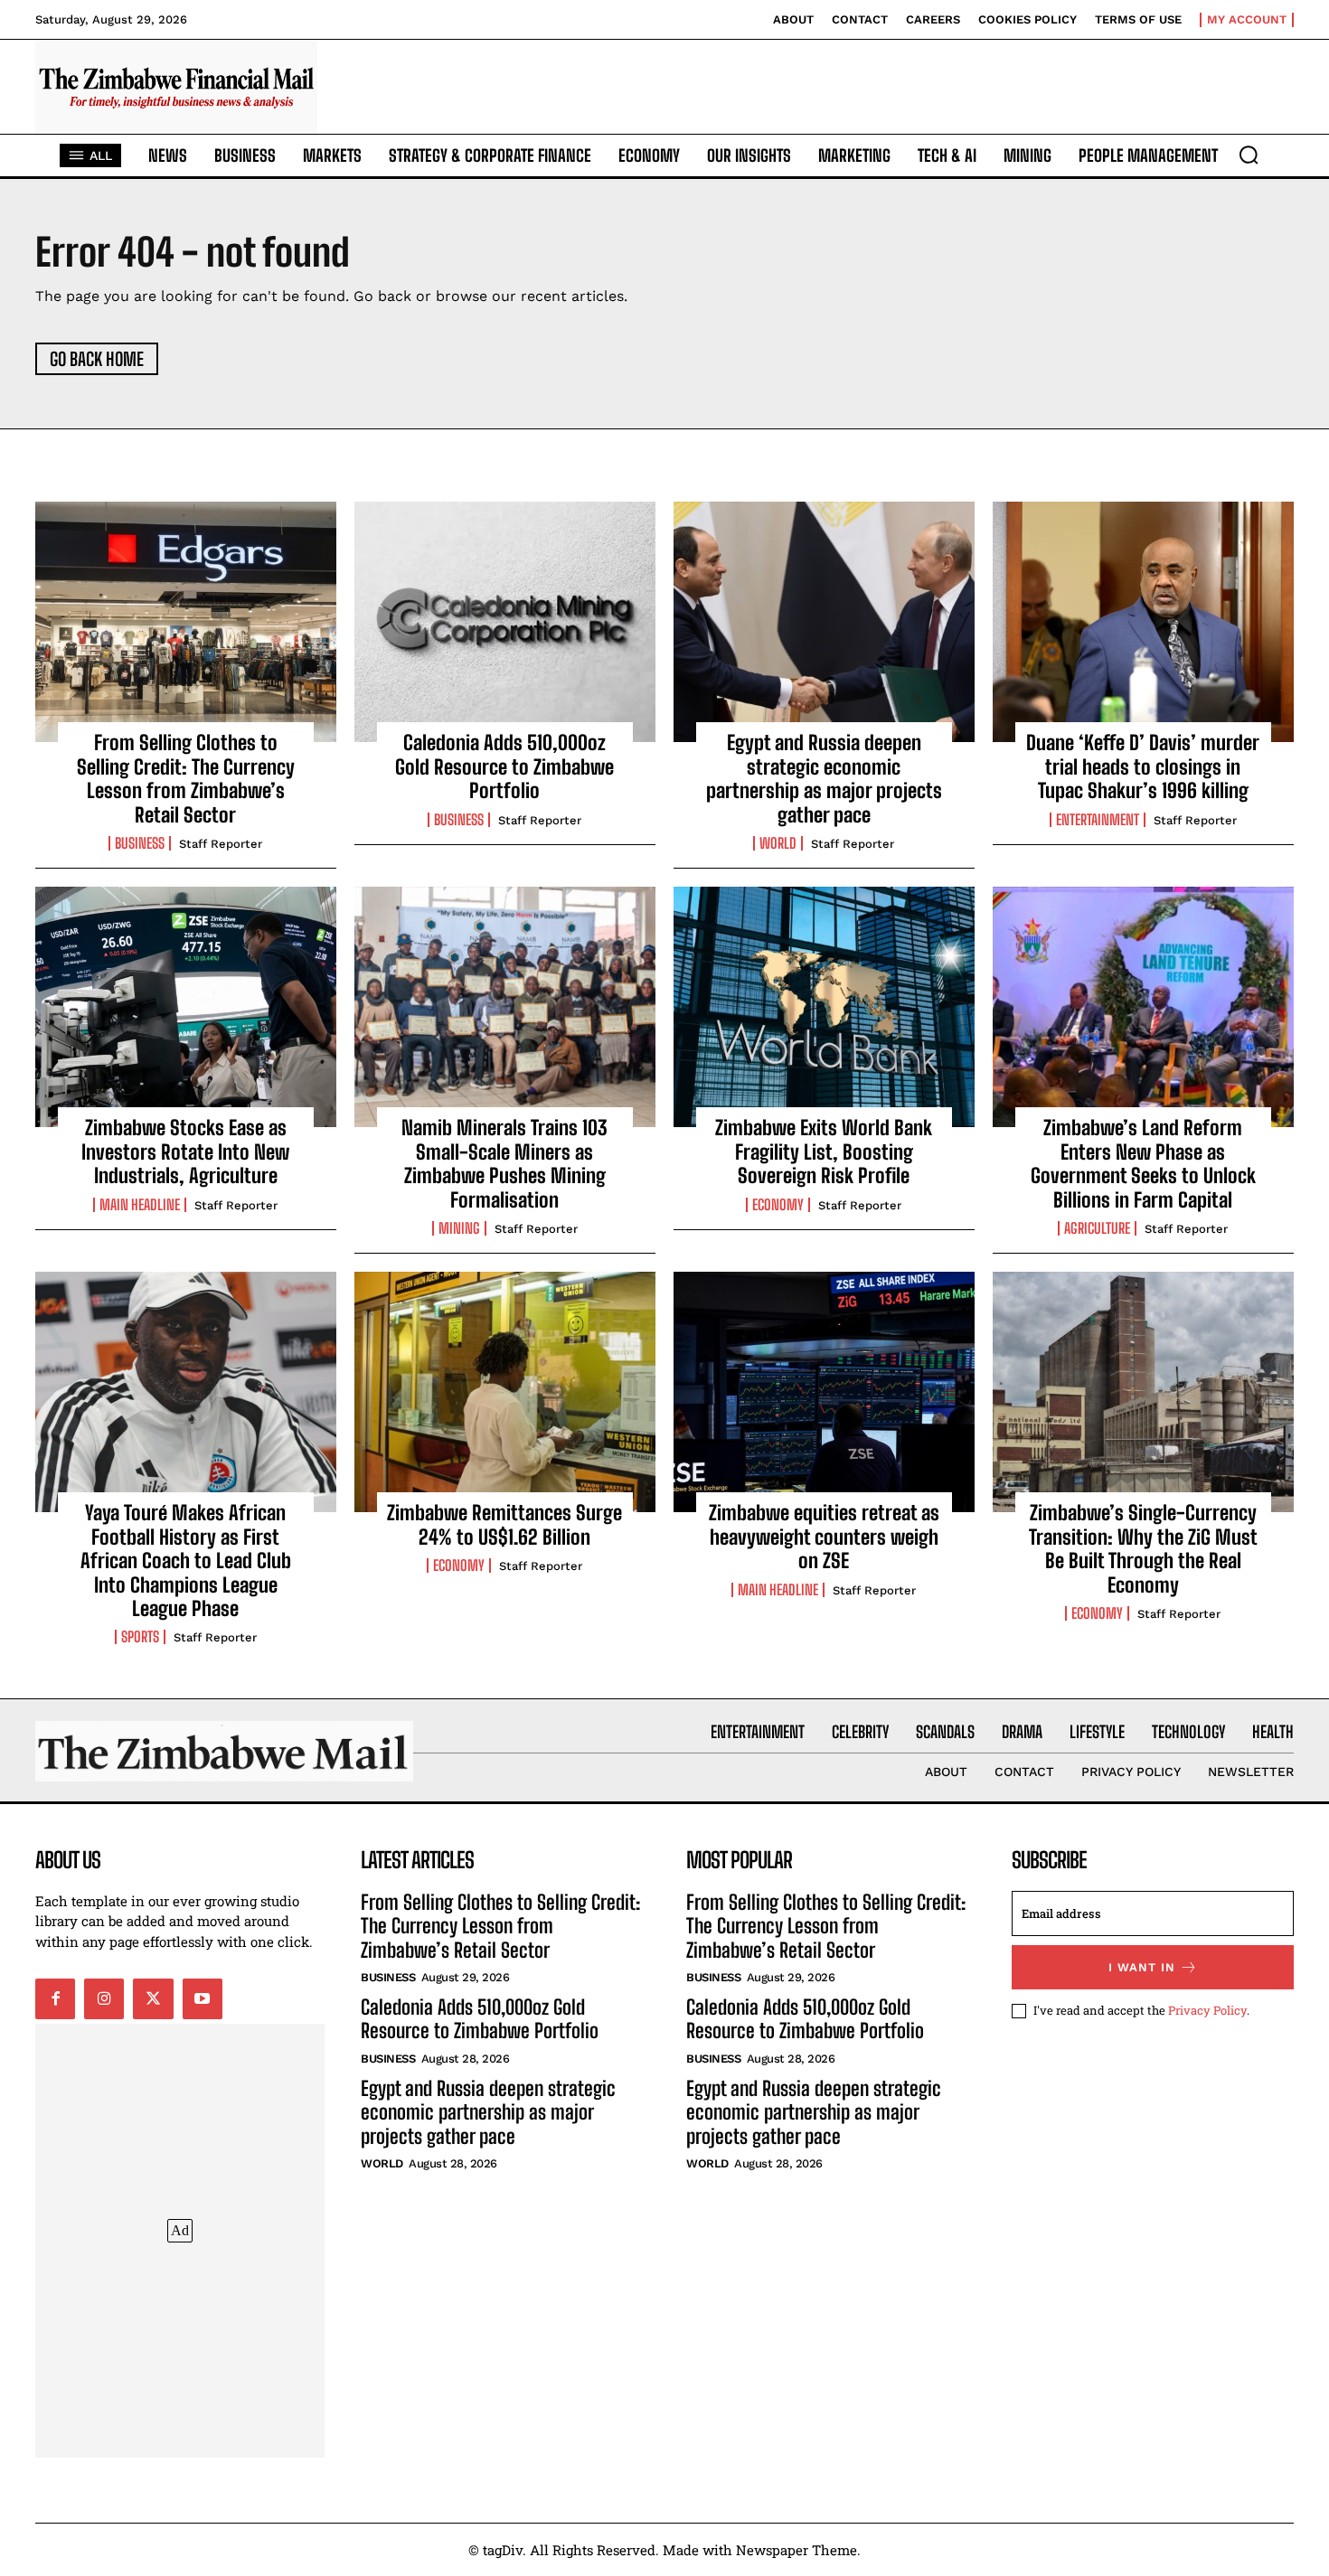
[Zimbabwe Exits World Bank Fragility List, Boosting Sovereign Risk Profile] (824, 1007)
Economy (778, 1205)
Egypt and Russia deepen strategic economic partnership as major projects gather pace (824, 778)
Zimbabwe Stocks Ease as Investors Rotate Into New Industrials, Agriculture (185, 1152)
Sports (140, 1637)
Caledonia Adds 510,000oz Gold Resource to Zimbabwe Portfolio (504, 766)
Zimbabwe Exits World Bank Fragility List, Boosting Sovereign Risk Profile (824, 1152)
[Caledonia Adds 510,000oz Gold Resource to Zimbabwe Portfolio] (505, 622)
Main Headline (140, 1205)
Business (140, 843)
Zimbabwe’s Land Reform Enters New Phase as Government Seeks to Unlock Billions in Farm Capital (1143, 1163)
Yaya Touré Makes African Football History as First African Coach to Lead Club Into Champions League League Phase (186, 1561)
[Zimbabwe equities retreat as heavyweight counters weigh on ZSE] (824, 1392)
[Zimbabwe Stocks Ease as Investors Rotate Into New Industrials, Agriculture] (186, 1007)
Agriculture (1097, 1228)
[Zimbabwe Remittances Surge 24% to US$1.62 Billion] (505, 1392)
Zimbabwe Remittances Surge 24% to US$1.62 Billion (504, 1524)
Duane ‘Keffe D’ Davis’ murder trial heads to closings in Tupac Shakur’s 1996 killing (1143, 766)
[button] (1249, 155)
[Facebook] (55, 1998)
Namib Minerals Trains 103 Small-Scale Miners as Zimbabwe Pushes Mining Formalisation (504, 1163)
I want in (1142, 1967)
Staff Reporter (221, 844)
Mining (459, 1228)
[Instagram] (104, 1998)
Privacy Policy (1207, 2010)
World (778, 843)
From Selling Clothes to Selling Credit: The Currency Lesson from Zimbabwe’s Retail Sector (186, 778)
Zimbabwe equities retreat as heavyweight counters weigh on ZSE (824, 1537)
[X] (153, 1998)
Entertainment (1098, 820)
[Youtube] (203, 1998)
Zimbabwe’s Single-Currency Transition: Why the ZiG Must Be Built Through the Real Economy (1143, 1548)
